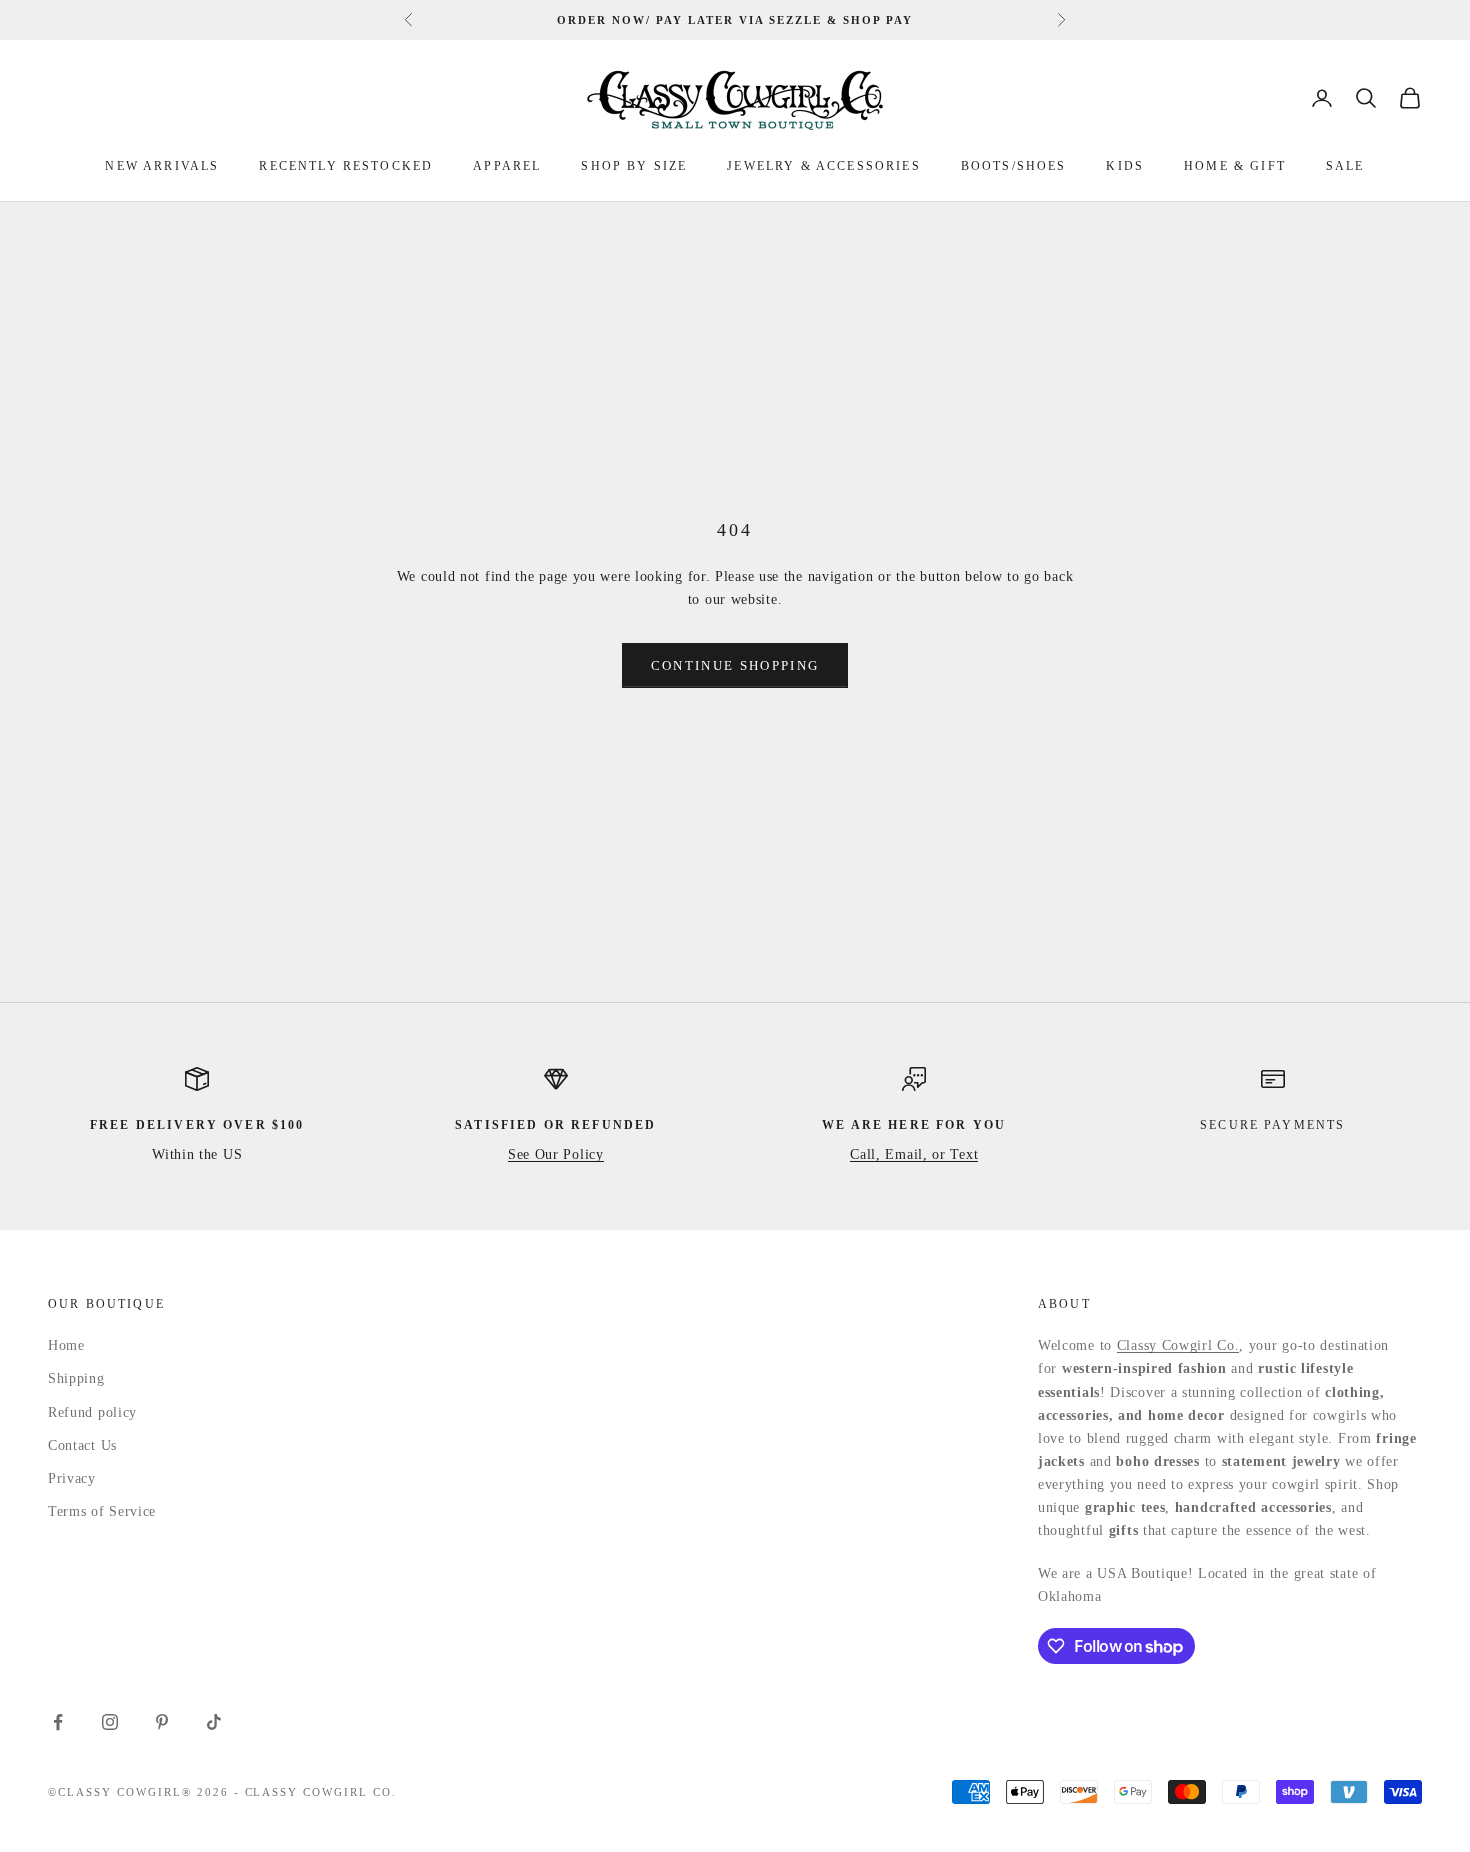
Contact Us (82, 1445)
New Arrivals (162, 166)
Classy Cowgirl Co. (1178, 1345)
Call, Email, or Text (914, 1154)
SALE (1345, 166)
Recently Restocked (346, 166)
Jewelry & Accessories (823, 166)
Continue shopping (735, 665)
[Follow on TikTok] (214, 1722)
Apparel (507, 166)
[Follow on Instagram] (110, 1722)
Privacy (72, 1478)
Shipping (76, 1378)
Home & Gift (1235, 166)
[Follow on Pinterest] (162, 1722)
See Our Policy (556, 1154)
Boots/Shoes (1014, 166)
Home (66, 1345)
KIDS (1125, 166)
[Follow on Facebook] (58, 1722)
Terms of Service (102, 1511)
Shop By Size (634, 166)
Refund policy (92, 1412)
